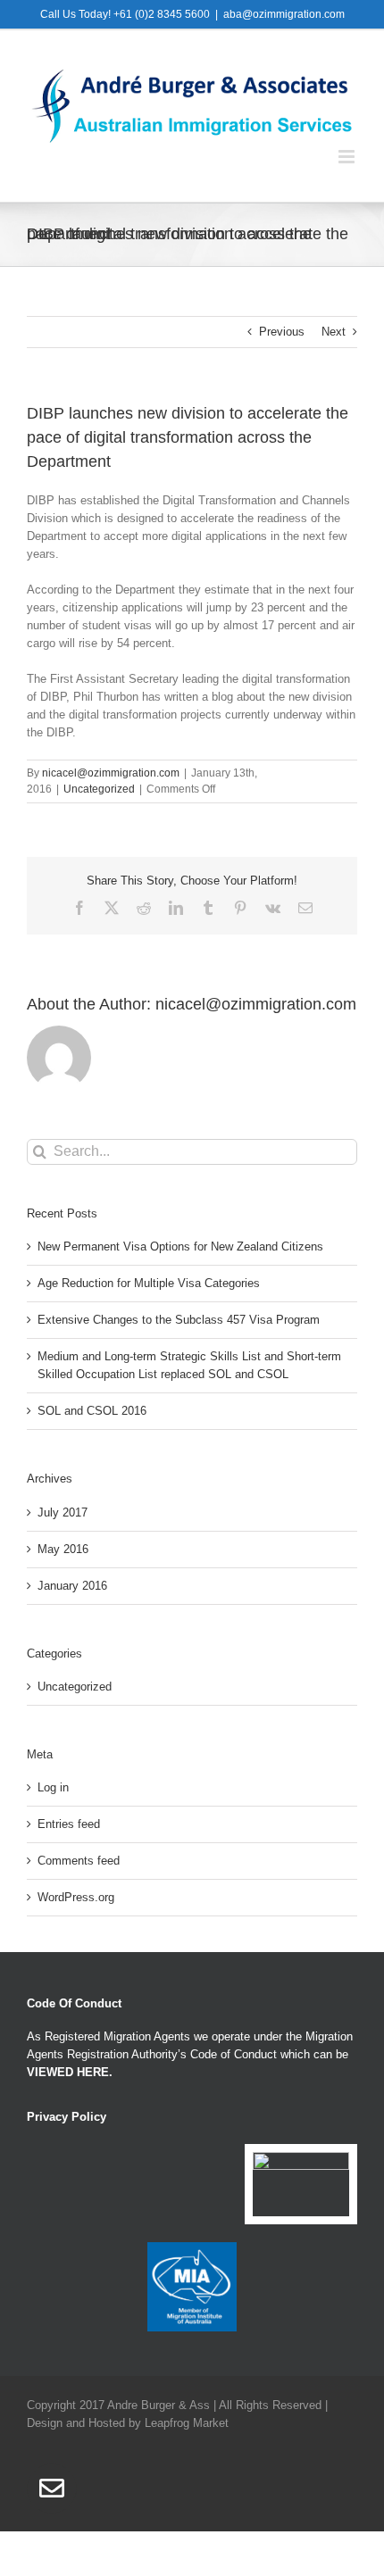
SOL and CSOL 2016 (92, 1411)
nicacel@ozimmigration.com (111, 773)
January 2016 (72, 1586)
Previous (282, 332)
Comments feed (79, 1861)
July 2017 (63, 1512)
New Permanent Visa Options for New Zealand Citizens (180, 1246)
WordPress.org (76, 1897)
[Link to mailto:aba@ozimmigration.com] (52, 2489)
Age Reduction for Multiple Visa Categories (149, 1283)
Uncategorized (99, 789)
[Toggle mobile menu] (348, 157)
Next (334, 332)
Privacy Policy (67, 2117)
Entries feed (69, 1824)
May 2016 (63, 1549)
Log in (53, 1787)
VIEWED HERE (68, 2072)
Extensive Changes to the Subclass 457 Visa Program (179, 1320)
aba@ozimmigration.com (284, 14)
